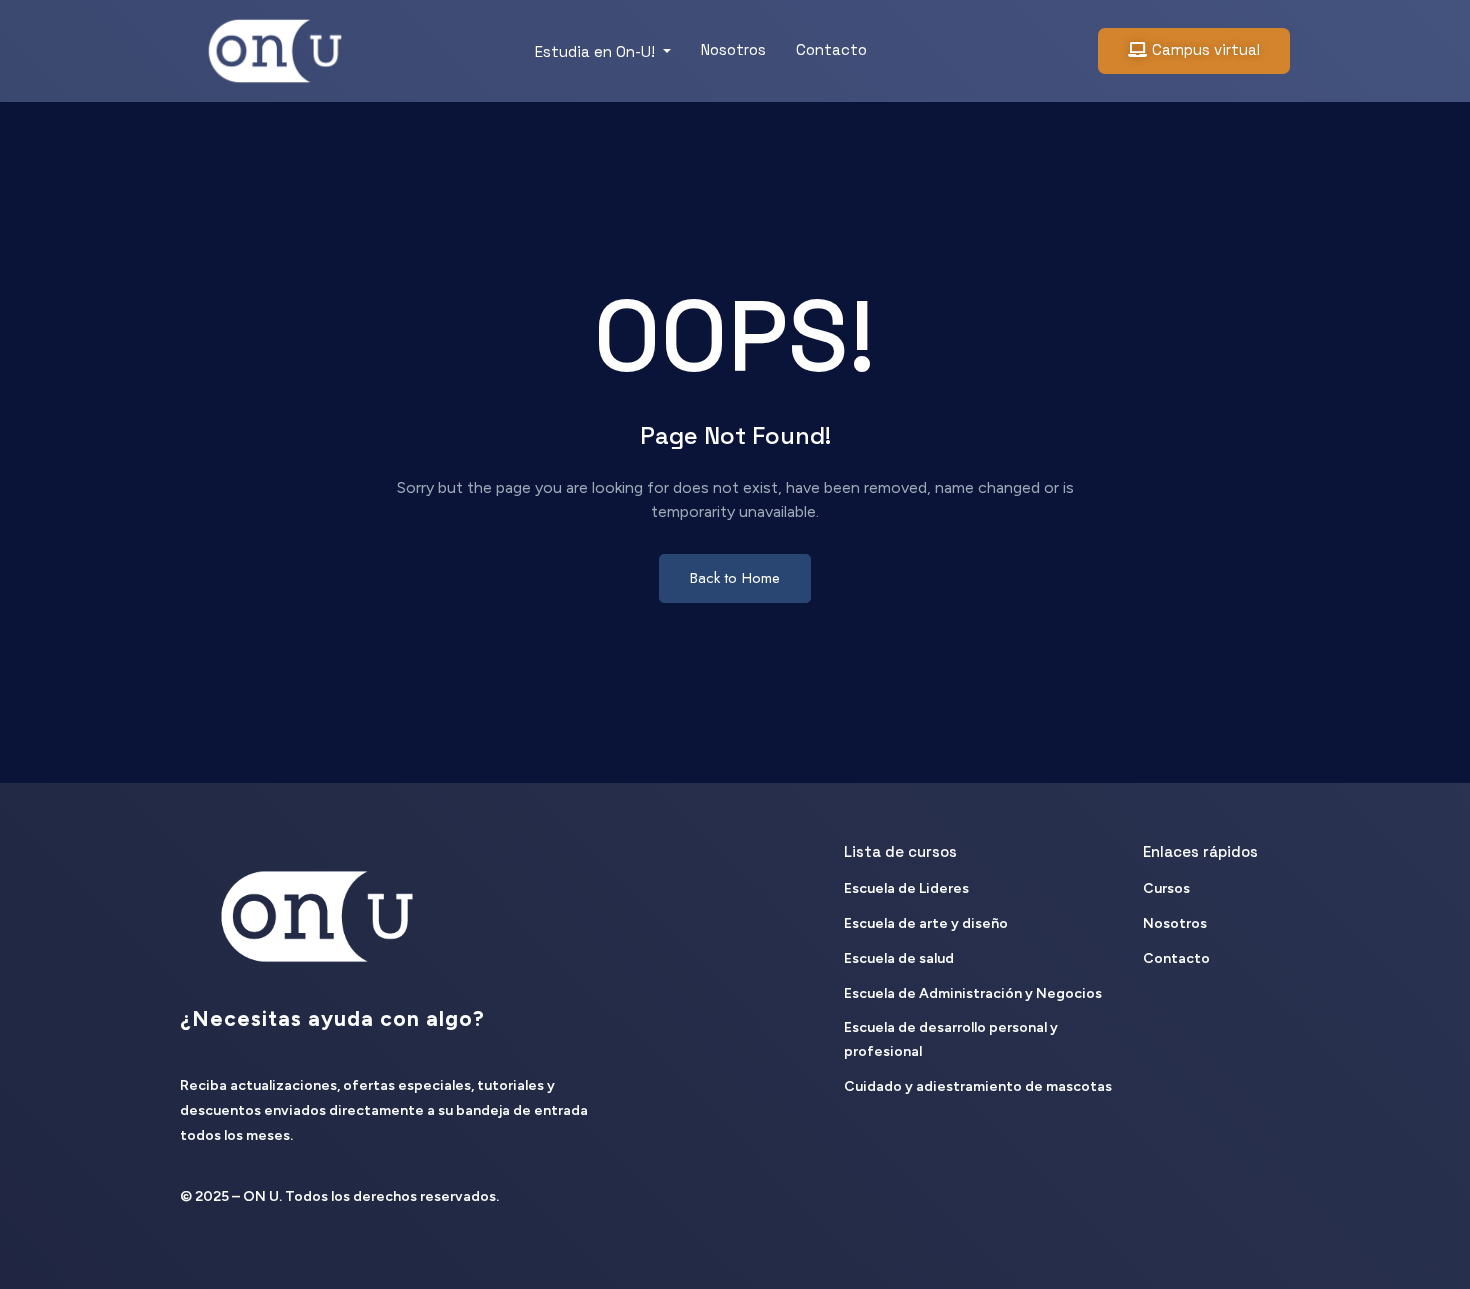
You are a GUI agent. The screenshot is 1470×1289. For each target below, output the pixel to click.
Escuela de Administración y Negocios (973, 993)
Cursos (1166, 888)
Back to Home (735, 578)
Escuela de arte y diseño (926, 923)
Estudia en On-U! (597, 51)
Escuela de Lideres (906, 888)
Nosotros (733, 49)
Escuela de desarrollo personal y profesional (951, 1039)
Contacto (831, 49)
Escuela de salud (899, 958)
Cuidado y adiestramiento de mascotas (978, 1086)
